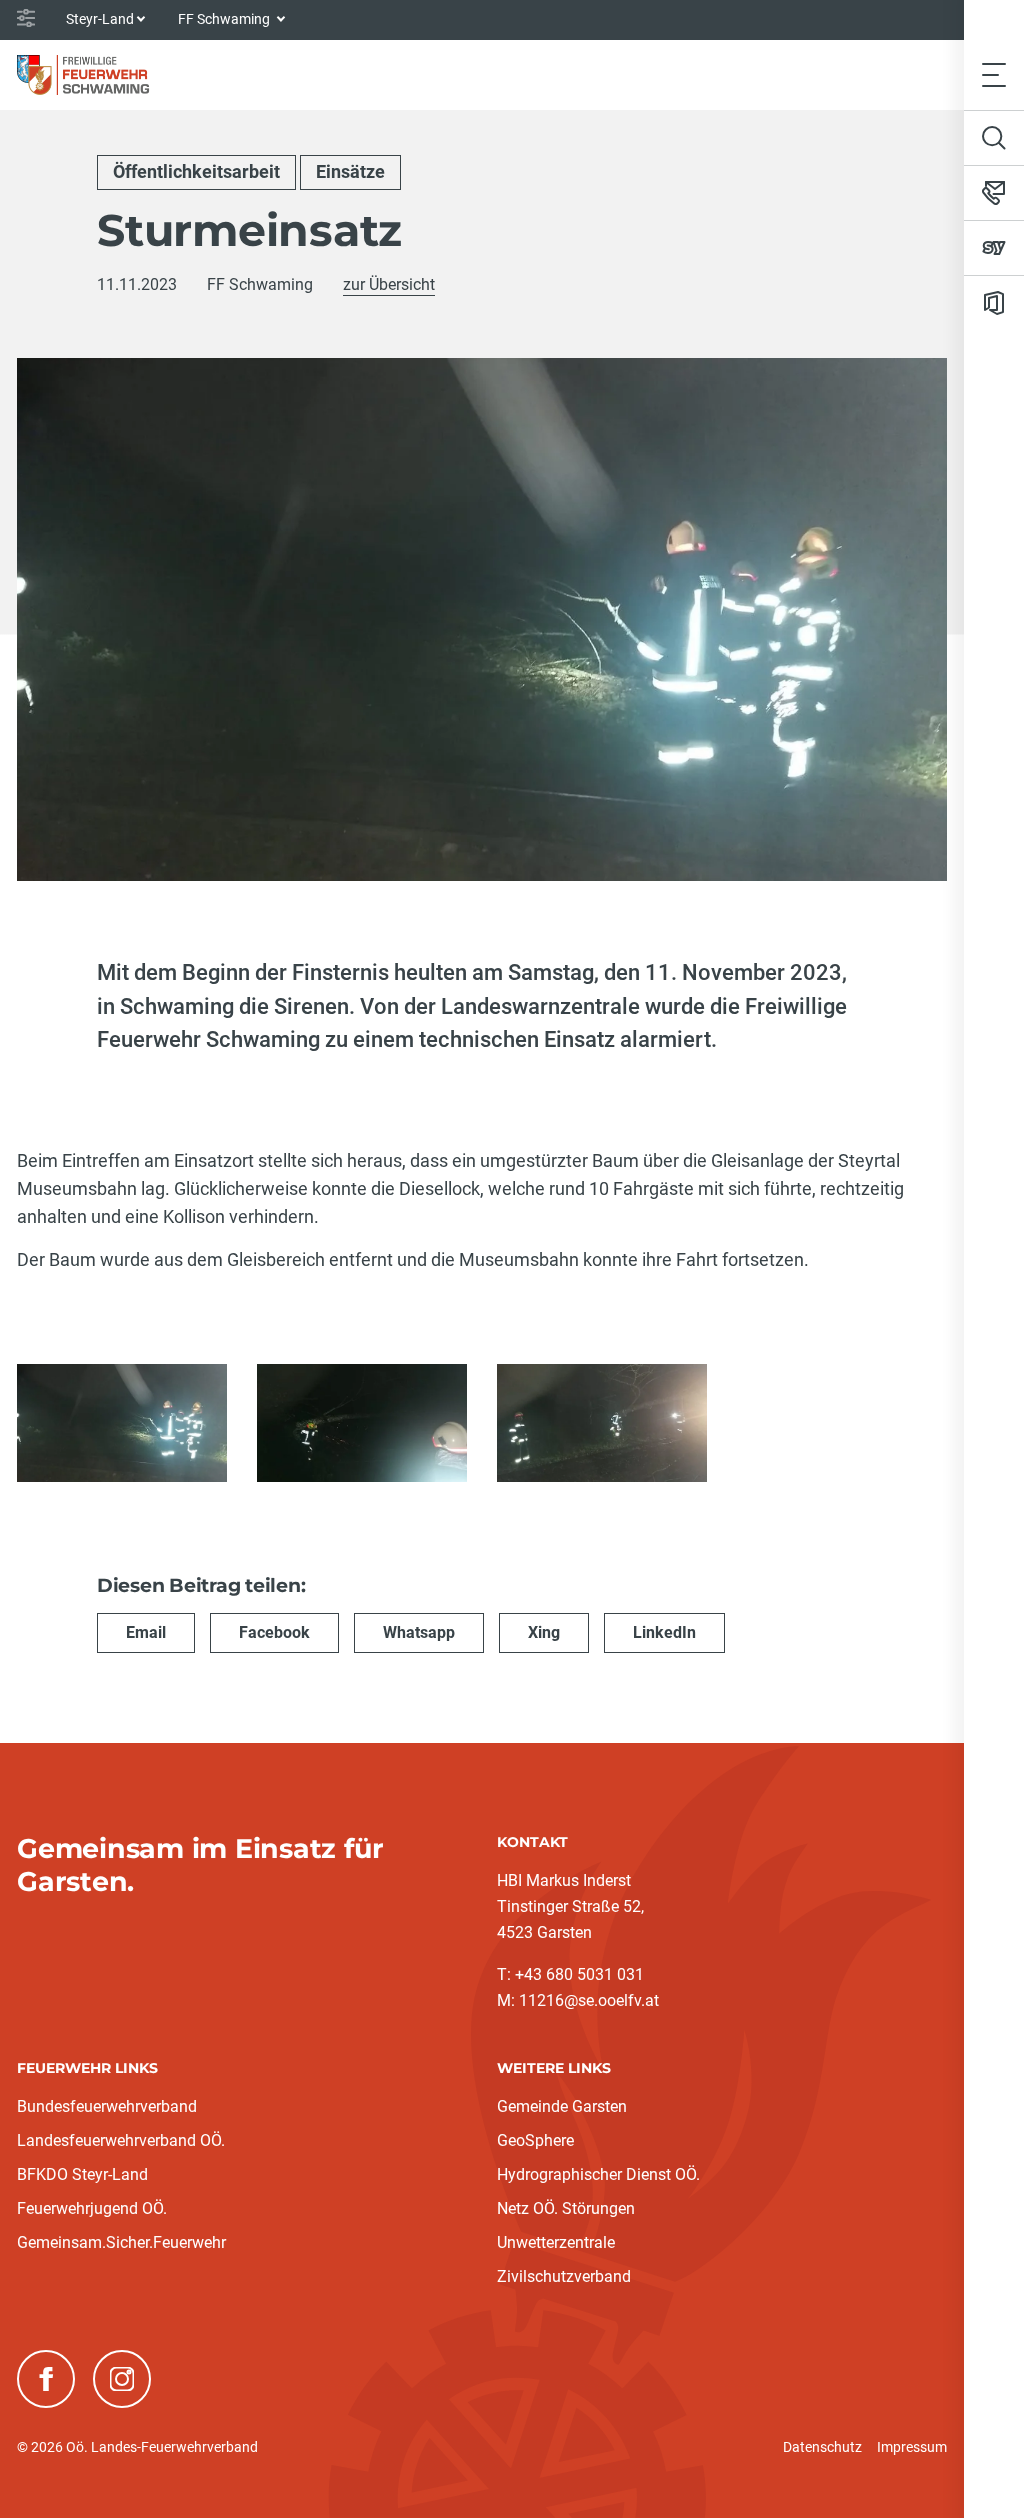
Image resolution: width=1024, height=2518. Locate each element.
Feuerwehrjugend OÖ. (92, 2208)
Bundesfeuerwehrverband (107, 2106)
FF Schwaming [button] (225, 19)
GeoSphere (535, 2140)
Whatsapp (419, 1632)
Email (146, 1632)
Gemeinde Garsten (562, 2106)
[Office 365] (994, 303)
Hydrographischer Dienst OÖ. (598, 2174)
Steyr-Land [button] (100, 19)
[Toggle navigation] (994, 74)
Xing (544, 1632)
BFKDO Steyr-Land (82, 2174)
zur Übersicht (389, 284)
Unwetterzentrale (556, 2242)
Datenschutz (822, 2447)
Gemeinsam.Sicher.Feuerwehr (121, 2242)
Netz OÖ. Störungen (566, 2208)
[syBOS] (994, 248)
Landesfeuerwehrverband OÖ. (121, 2140)
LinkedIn (664, 1632)
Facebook (274, 1632)
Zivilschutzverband (564, 2276)
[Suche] (994, 138)
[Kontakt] (994, 193)
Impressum (912, 2447)
